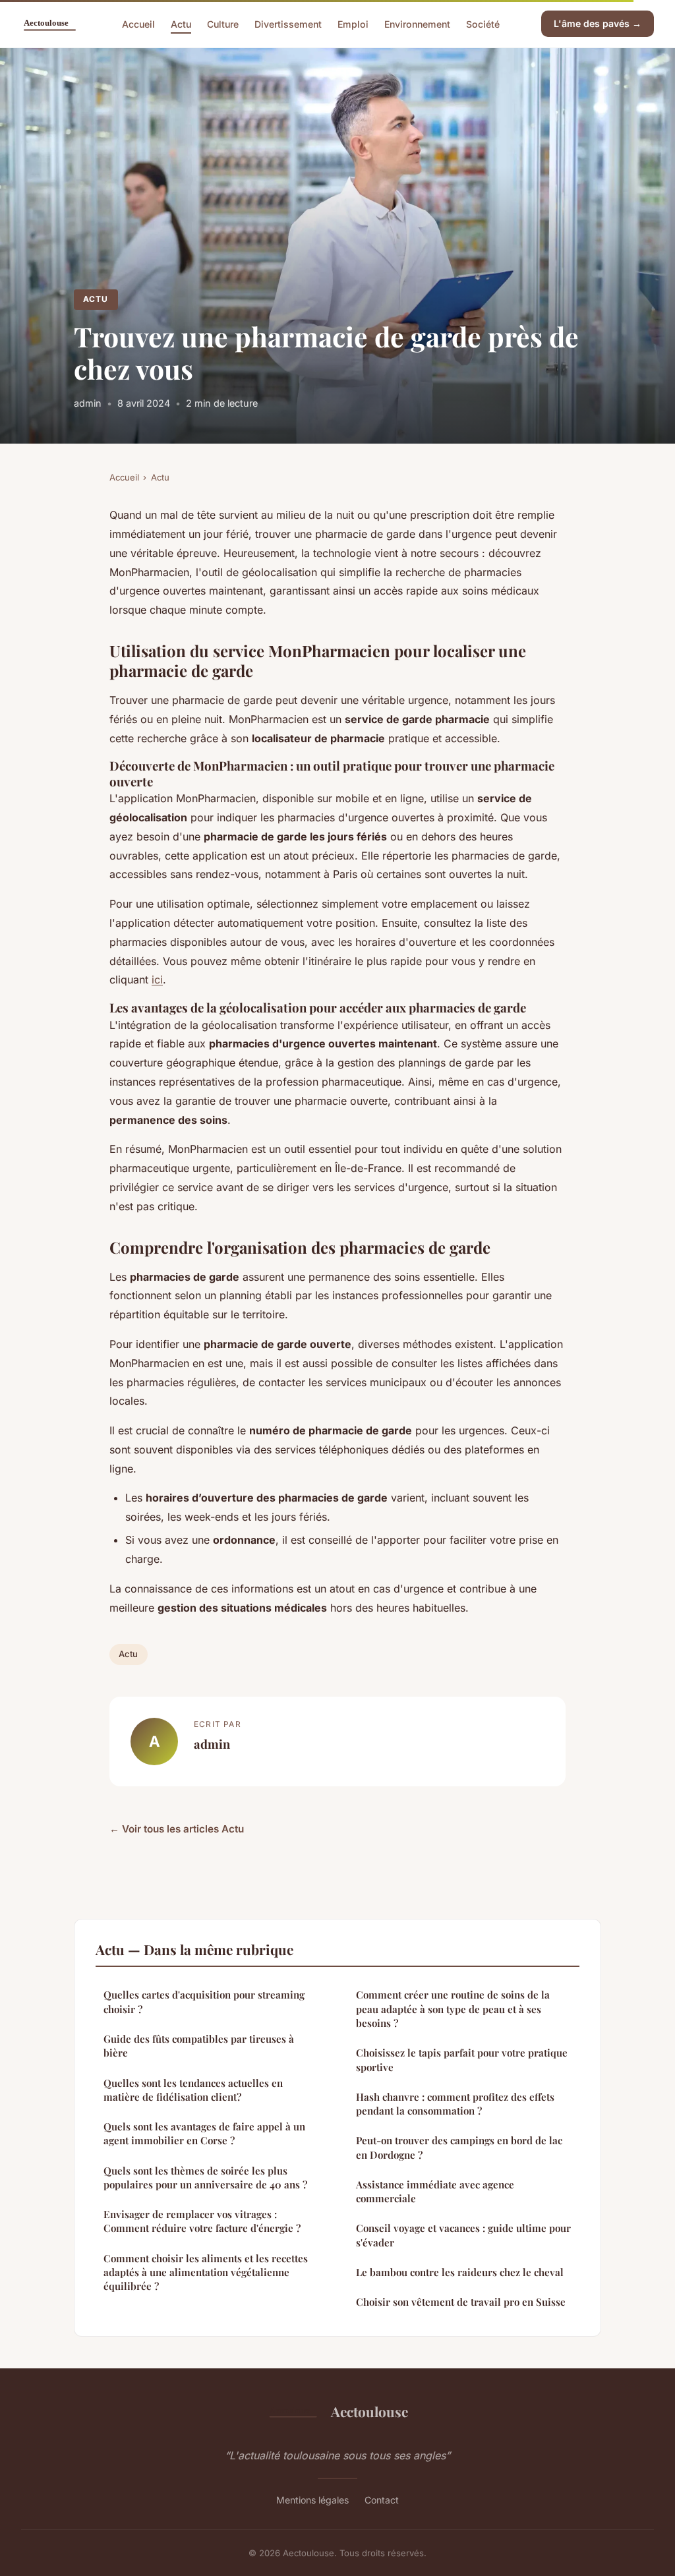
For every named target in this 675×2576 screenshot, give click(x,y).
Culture (223, 23)
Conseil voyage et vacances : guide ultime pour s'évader (463, 2235)
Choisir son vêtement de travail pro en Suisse (461, 2302)
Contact (382, 2500)
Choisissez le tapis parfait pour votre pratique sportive (462, 2060)
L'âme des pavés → (598, 23)
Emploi (353, 23)
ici (157, 980)
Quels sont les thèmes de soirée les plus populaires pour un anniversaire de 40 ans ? (205, 2178)
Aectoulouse (369, 2411)
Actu (181, 23)
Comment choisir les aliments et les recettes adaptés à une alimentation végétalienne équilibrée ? (206, 2272)
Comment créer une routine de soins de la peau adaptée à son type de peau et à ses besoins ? (453, 2009)
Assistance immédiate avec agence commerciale (435, 2191)
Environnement (417, 23)
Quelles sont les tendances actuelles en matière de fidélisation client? (193, 2090)
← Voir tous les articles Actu (177, 1829)
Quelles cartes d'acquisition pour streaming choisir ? (204, 2002)
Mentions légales (312, 2500)
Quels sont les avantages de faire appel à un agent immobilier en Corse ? (204, 2133)
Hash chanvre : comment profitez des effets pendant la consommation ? (455, 2104)
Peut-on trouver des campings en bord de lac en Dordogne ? (459, 2147)
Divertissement (288, 23)
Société (483, 23)
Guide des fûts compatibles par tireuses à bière (199, 2046)
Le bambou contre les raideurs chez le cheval (460, 2272)
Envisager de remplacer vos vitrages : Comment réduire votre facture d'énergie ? (202, 2221)
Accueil (138, 23)
